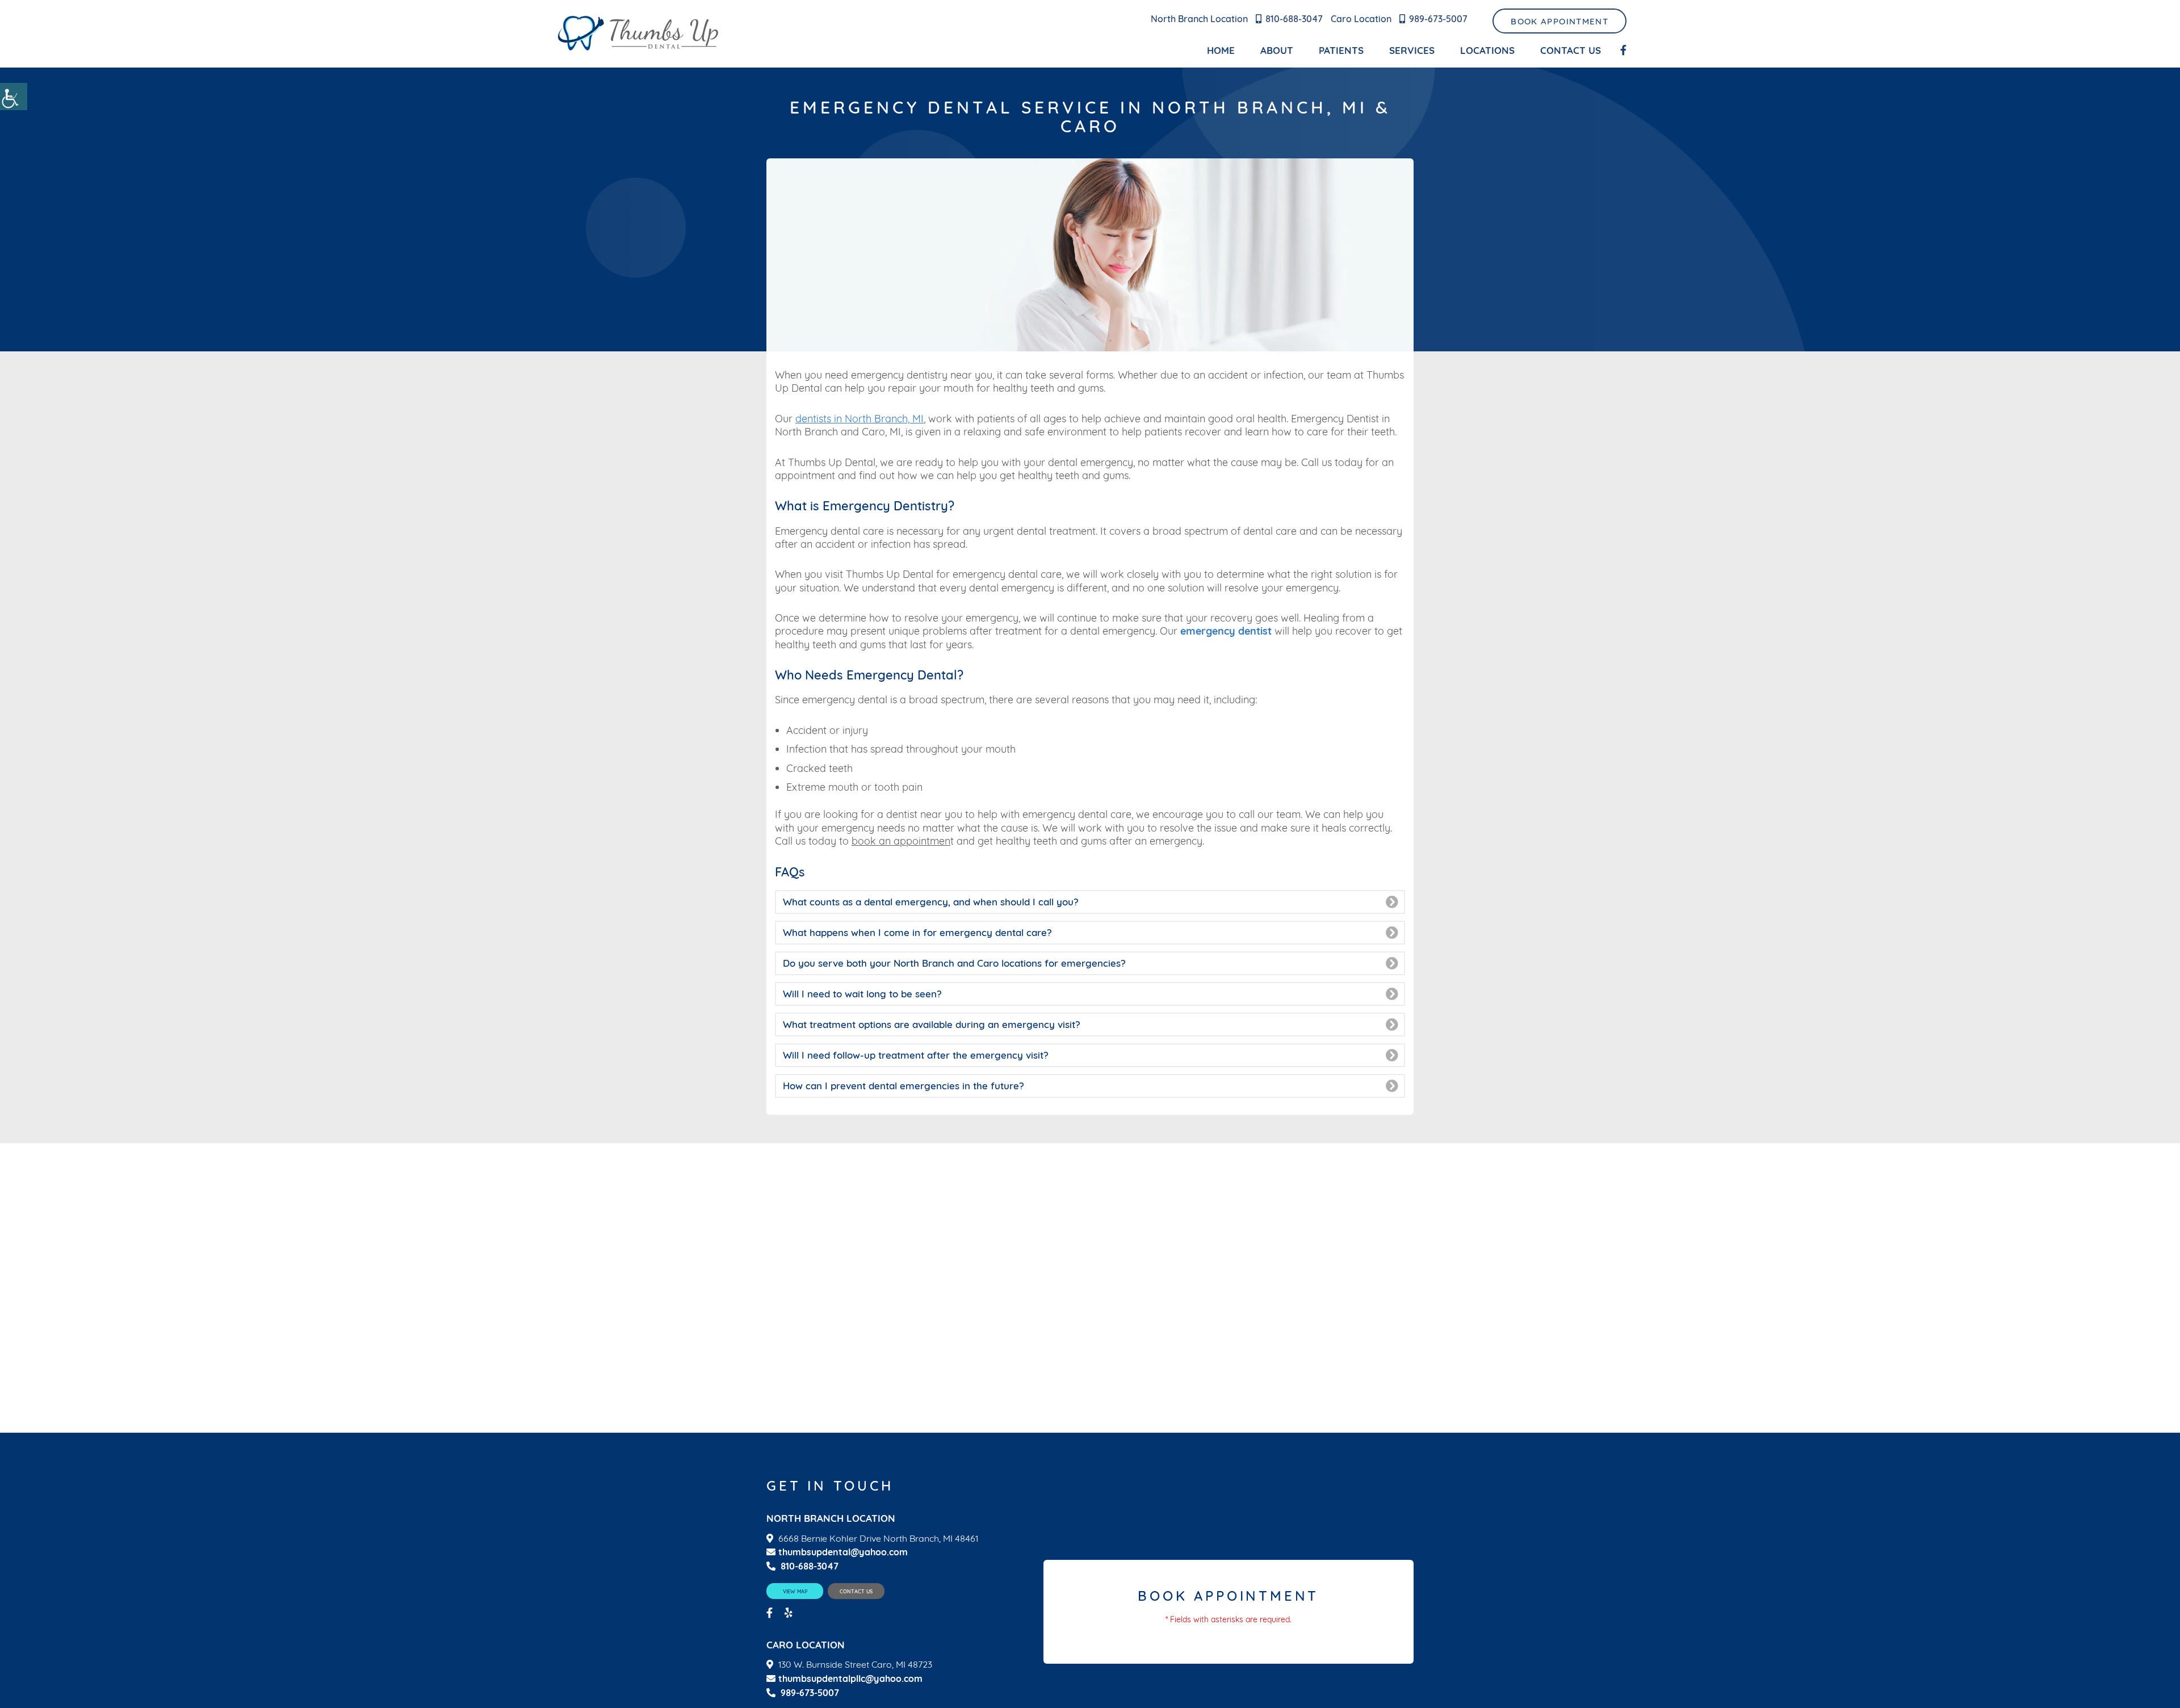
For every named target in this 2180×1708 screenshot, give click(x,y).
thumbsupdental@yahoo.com (843, 1552)
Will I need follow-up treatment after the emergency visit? (916, 1055)
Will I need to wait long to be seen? (862, 994)
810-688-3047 (1294, 19)
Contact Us (1571, 50)
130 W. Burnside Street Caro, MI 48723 (855, 1665)
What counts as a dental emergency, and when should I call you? (931, 902)
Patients (1341, 50)
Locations (1487, 50)
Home (1221, 50)
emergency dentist (1226, 631)
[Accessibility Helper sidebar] (14, 96)
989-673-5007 (1438, 19)
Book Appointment (1559, 21)
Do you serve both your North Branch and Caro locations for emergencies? (954, 963)
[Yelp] (790, 1613)
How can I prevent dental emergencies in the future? (904, 1086)
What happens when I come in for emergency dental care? (917, 932)
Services (1412, 50)
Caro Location (1361, 19)
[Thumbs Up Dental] (639, 34)
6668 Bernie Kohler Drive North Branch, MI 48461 (878, 1539)
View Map (795, 1591)
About (1277, 50)
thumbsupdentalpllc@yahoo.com (850, 1679)
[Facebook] (1623, 51)
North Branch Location (1199, 19)
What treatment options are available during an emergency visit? (932, 1024)
